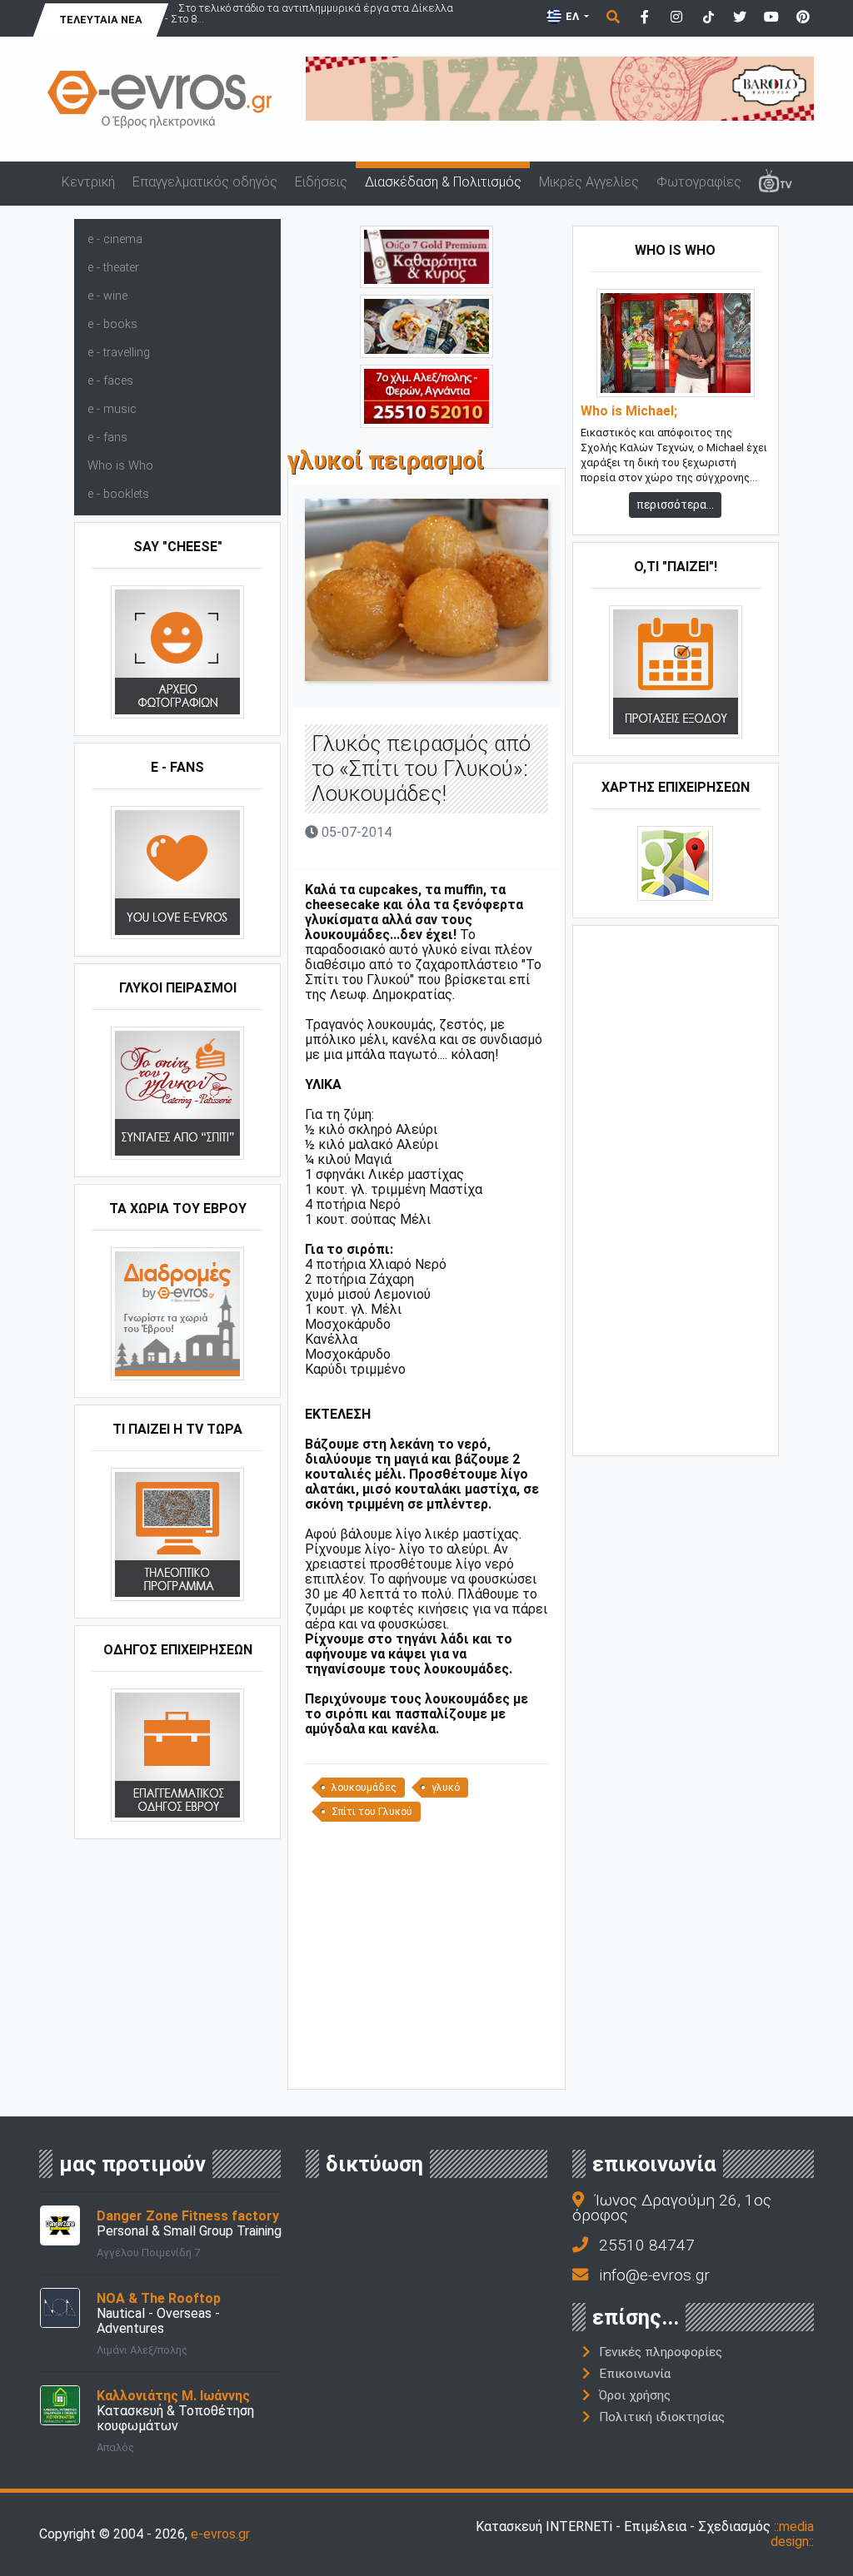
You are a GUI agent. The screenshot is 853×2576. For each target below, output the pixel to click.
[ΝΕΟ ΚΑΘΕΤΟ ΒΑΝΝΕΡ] (676, 1189)
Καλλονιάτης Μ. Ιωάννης (173, 2396)
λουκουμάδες (364, 1788)
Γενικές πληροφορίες (661, 2352)
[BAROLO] (560, 88)
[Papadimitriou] (426, 325)
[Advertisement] (430, 1962)
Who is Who (120, 466)
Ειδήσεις (321, 182)
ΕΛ (572, 16)
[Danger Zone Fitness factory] (60, 2224)
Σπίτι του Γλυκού (372, 1812)
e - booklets (118, 494)
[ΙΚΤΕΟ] (426, 395)
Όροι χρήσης (635, 2395)
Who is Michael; (629, 411)
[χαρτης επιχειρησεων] (675, 862)
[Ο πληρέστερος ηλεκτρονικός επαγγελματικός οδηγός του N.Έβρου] (160, 99)
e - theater (113, 268)
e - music (112, 409)
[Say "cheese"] (177, 651)
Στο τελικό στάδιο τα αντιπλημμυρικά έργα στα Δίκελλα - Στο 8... (309, 13)
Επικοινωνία (635, 2374)
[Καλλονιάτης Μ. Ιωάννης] (60, 2404)
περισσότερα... (675, 505)
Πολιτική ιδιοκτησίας (662, 2417)
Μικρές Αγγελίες (589, 182)
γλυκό (446, 1788)
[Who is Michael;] (676, 342)
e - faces (110, 381)
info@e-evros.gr (654, 2275)
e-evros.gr (220, 2534)
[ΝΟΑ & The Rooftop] (60, 2307)
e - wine (107, 296)
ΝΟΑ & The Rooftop (159, 2298)
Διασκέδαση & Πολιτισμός (443, 182)
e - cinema (115, 239)
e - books (112, 324)
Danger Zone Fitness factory (188, 2216)
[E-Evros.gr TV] (775, 183)
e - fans (107, 438)
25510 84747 (647, 2245)
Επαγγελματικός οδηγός (205, 182)
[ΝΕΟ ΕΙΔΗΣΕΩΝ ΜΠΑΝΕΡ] (430, 2061)
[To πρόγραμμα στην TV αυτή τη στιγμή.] (177, 1533)
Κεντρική (88, 182)
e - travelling (119, 353)
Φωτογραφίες (699, 182)
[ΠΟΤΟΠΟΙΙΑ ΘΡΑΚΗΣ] (426, 256)
